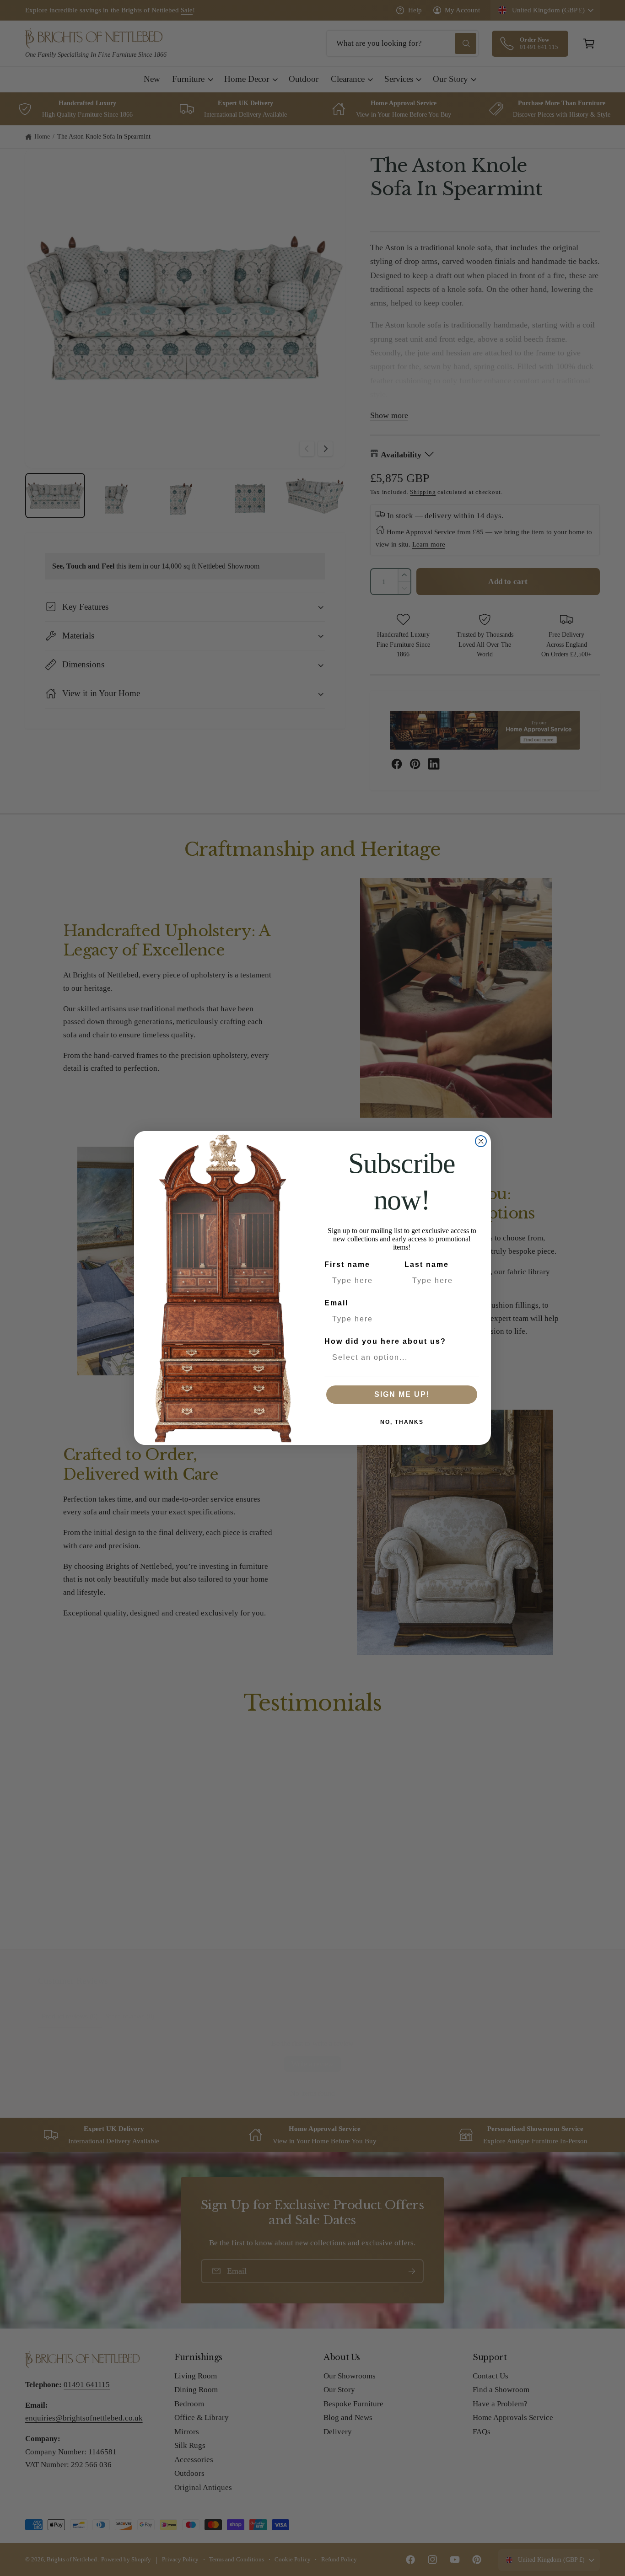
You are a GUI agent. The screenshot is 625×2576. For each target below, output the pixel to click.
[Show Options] (470, 1358)
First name (347, 1264)
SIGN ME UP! (402, 1394)
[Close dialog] (481, 1141)
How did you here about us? (385, 1341)
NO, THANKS (402, 1422)
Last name (427, 1264)
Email (336, 1303)
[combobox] (399, 1358)
